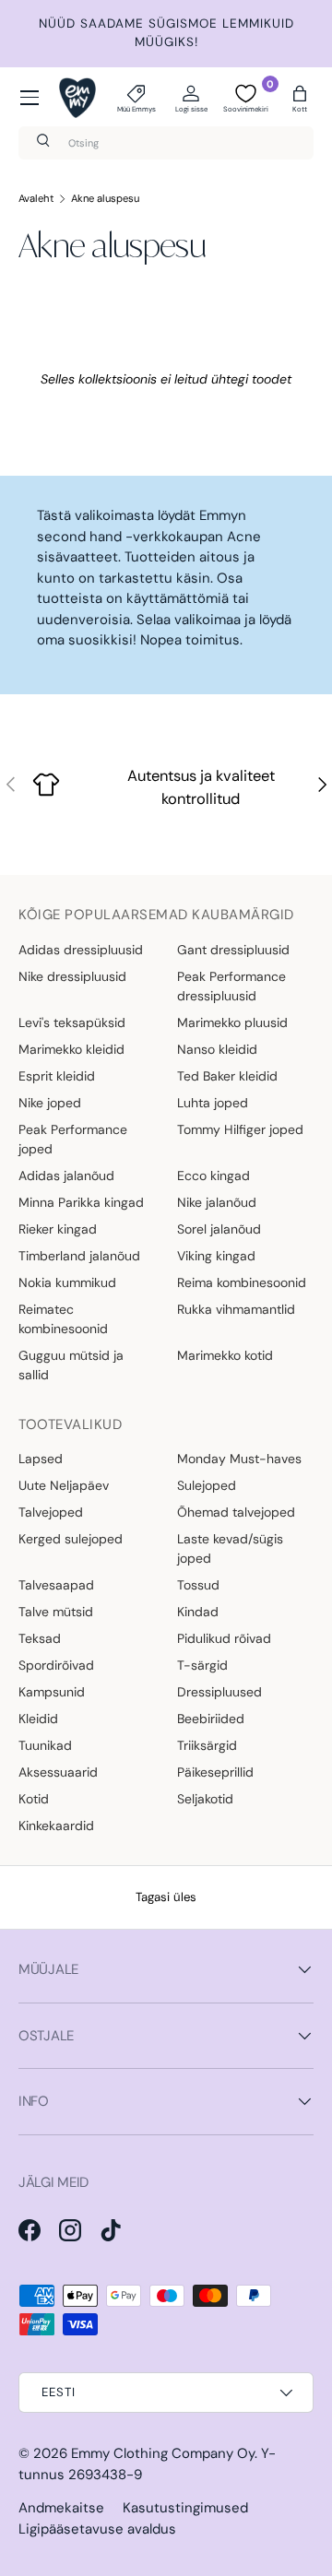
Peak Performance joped (73, 1139)
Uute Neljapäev (64, 1485)
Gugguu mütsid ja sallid (71, 1365)
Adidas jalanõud (66, 1176)
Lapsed (41, 1459)
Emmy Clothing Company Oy (163, 2453)
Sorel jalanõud (219, 1229)
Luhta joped (213, 1103)
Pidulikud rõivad (224, 1638)
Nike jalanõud (217, 1202)
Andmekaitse (61, 2508)
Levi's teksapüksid (72, 1022)
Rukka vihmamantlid (236, 1309)
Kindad (198, 1612)
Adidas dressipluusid (81, 950)
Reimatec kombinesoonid (63, 1319)
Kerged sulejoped (71, 1539)
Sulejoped (207, 1485)
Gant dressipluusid (233, 950)
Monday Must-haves (239, 1459)
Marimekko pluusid (232, 1022)
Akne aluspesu (105, 198)
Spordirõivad (56, 1665)
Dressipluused (219, 1692)
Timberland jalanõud (79, 1256)
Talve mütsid (56, 1612)
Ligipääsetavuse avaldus (97, 2529)
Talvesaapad (56, 1585)
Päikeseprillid (215, 1772)
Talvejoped (51, 1512)
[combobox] (166, 143)
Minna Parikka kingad (81, 1202)
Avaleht (36, 198)
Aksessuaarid (58, 1772)
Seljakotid (205, 1799)
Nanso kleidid (217, 1049)
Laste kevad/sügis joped (230, 1548)
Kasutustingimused (185, 2508)
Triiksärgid (207, 1745)
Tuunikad (45, 1745)
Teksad (40, 1638)
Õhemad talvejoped (236, 1512)
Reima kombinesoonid (242, 1282)
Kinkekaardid (56, 1826)
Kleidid (38, 1719)
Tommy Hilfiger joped (240, 1129)
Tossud (198, 1585)
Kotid (34, 1799)
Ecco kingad (213, 1176)
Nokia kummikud (67, 1282)
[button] (300, 98)
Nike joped (50, 1103)
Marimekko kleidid (71, 1049)
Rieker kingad (58, 1229)
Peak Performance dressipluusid (231, 986)
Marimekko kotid (225, 1355)
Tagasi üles (166, 1897)
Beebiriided (211, 1719)
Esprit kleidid (57, 1076)
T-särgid (202, 1665)
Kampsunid (52, 1692)
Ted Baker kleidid (227, 1076)
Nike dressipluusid (72, 976)
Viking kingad (216, 1256)
